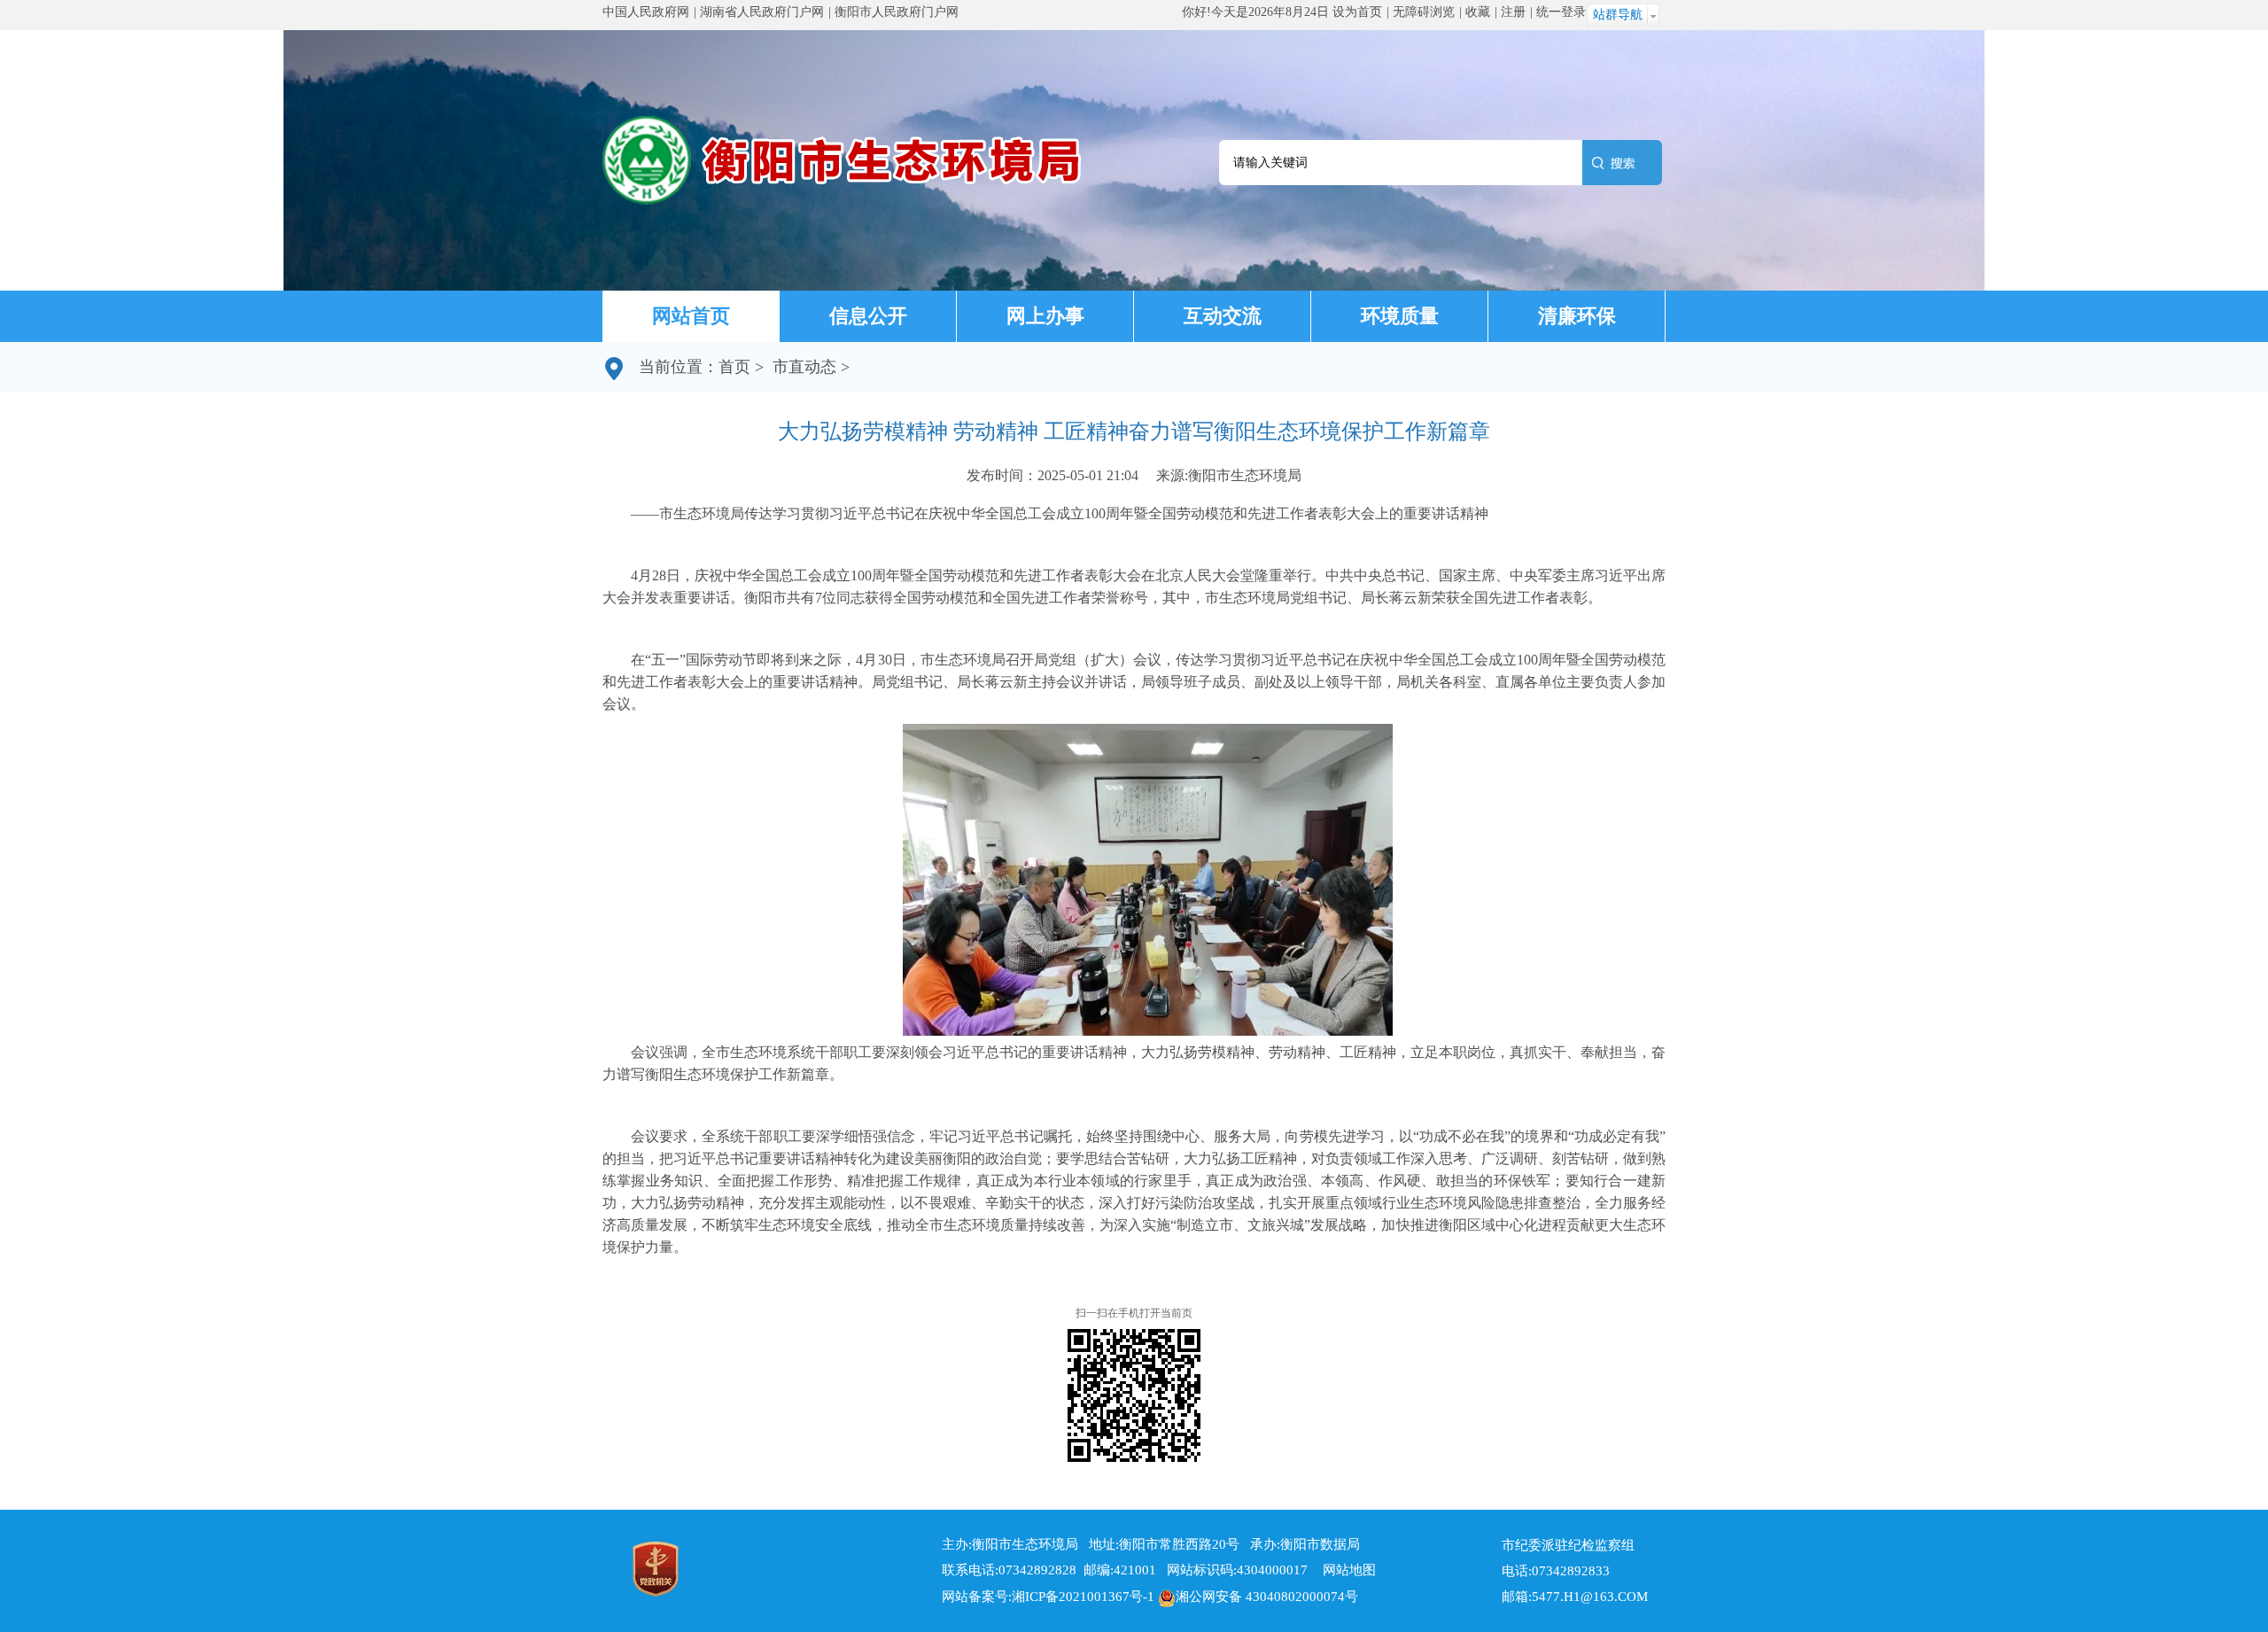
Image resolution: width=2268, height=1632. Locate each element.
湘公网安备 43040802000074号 (1267, 1597)
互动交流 (1223, 316)
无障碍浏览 (1424, 12)
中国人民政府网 (646, 12)
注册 (1513, 12)
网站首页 (691, 316)
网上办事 (1045, 316)
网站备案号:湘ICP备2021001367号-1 (1048, 1597)
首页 (734, 367)
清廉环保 (1577, 316)
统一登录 (1561, 12)
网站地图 (1344, 1570)
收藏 (1478, 12)
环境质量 (1400, 316)
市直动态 (804, 367)
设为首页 (1357, 12)
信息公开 (868, 316)
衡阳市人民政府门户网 (897, 12)
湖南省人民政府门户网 (762, 12)
